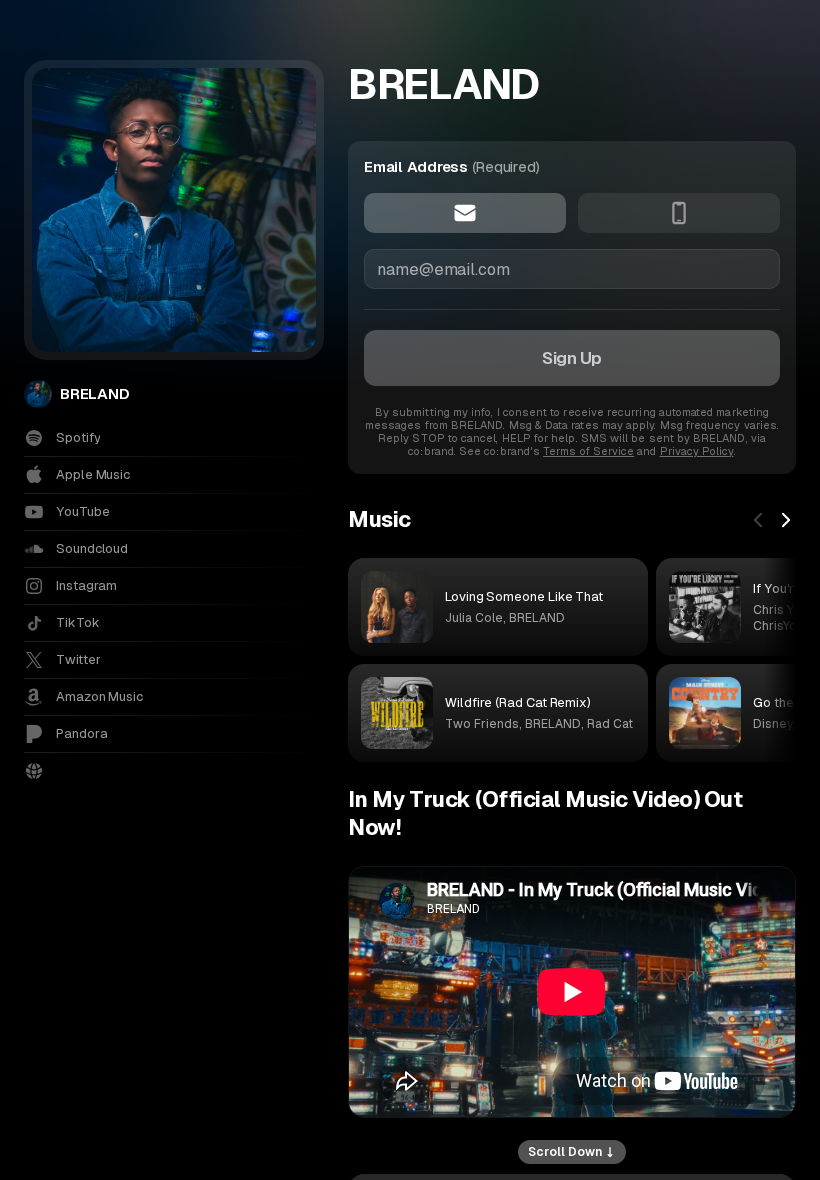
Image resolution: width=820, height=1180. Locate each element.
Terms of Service (588, 451)
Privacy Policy (697, 451)
